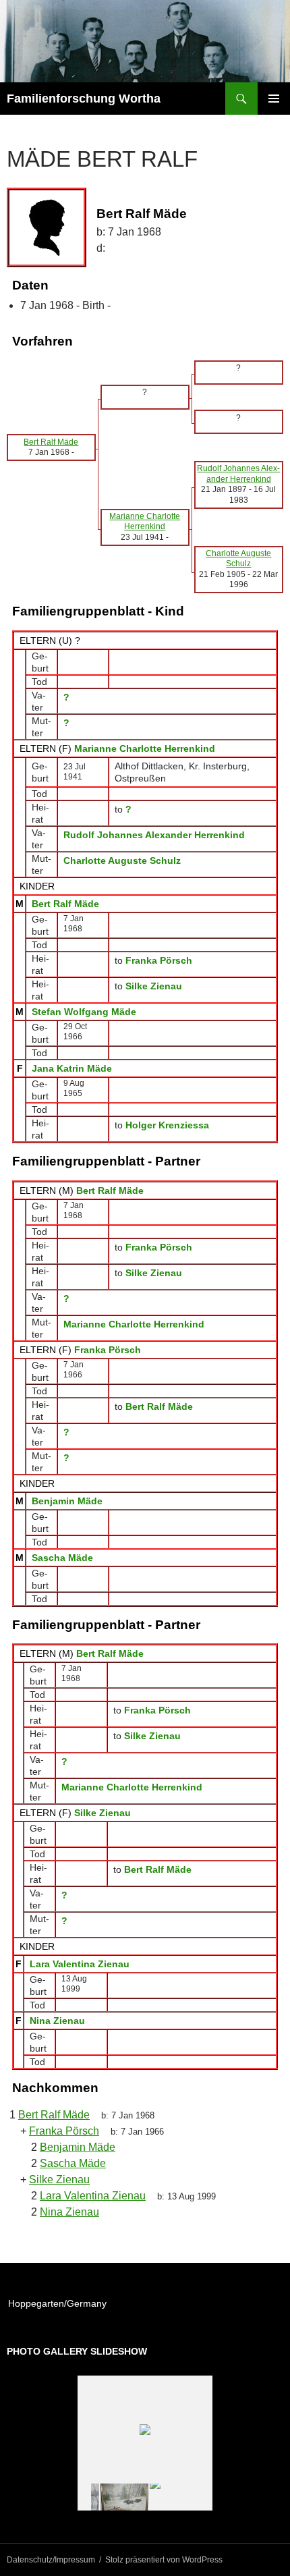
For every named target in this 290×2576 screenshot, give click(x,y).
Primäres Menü (274, 99)
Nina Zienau (57, 2021)
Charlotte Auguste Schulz (122, 860)
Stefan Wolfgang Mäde (84, 1012)
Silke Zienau (103, 1813)
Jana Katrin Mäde (72, 1068)
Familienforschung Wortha (84, 99)
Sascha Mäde (62, 1558)
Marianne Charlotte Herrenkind (145, 748)
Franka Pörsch (108, 1350)
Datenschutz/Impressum (51, 2560)
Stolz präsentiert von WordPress (164, 2560)
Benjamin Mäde (67, 1501)
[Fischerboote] (174, 2497)
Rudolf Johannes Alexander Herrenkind (154, 835)
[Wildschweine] (124, 2497)
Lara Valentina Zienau (80, 1964)
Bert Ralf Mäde (65, 904)
